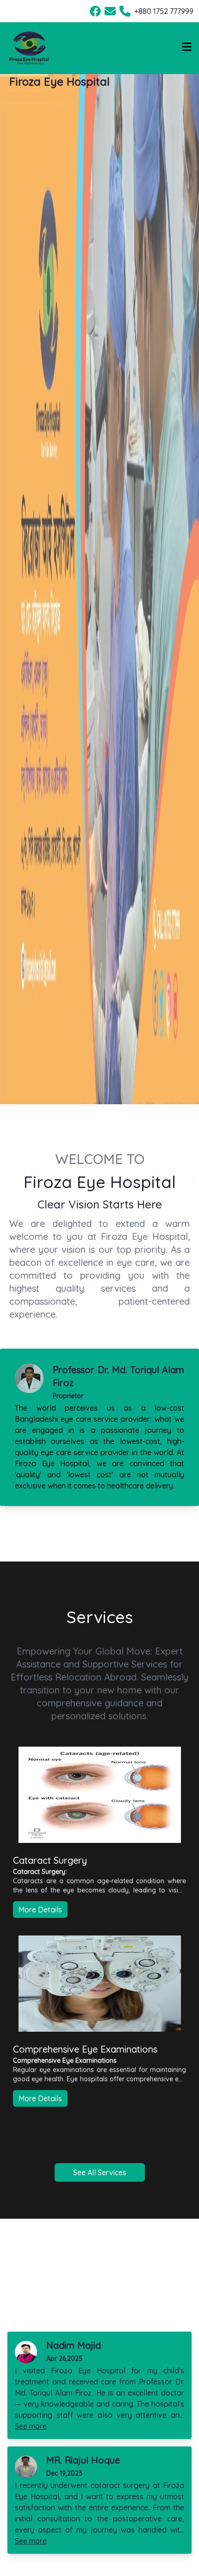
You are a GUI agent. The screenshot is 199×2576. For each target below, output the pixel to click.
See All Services (100, 2172)
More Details (40, 1910)
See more (31, 2426)
